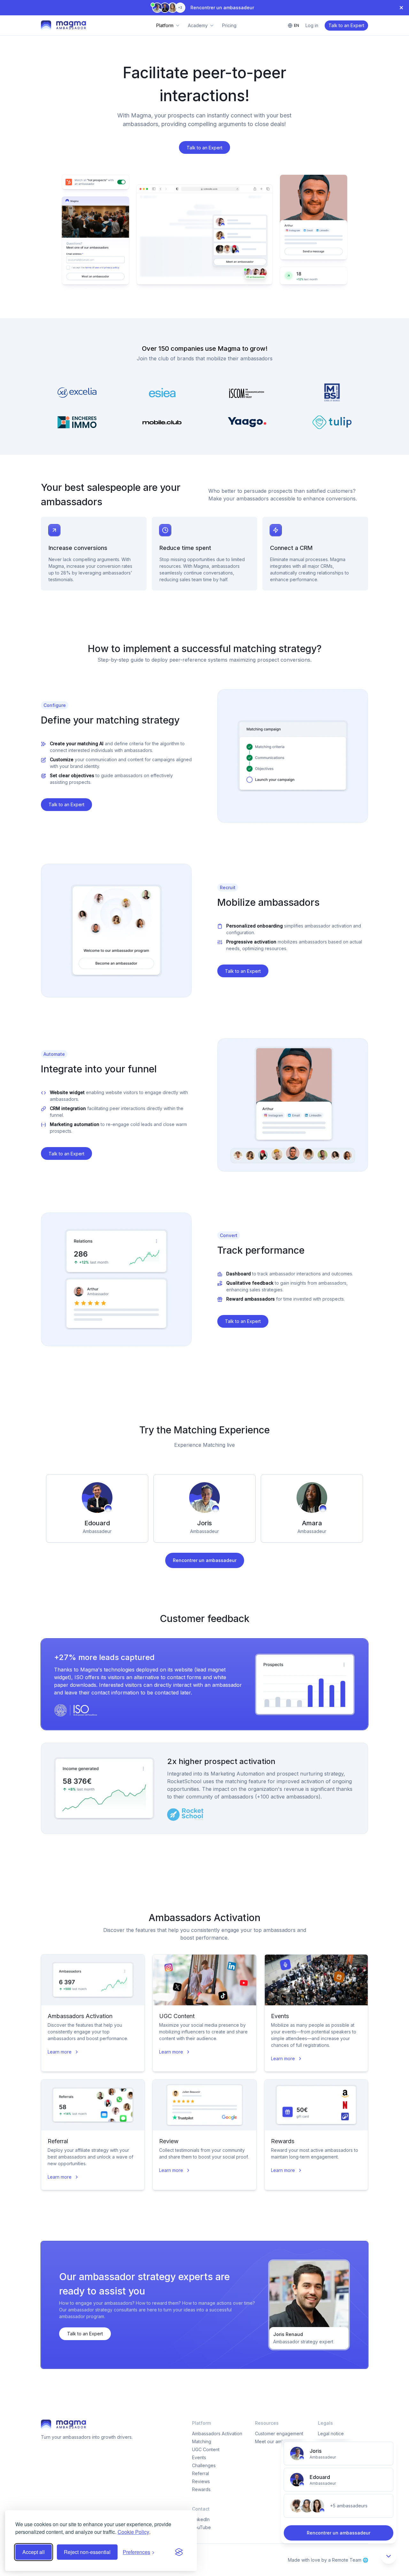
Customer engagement (279, 2433)
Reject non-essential (87, 2552)
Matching (202, 2441)
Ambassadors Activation (217, 2433)
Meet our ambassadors (279, 2441)
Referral (201, 2473)
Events (199, 2457)
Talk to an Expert (346, 25)
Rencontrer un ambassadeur (205, 1560)
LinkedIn (201, 2519)
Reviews (201, 2481)
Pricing (229, 25)
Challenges (204, 2465)
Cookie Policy (133, 2532)
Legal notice (331, 2433)
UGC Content (206, 2449)
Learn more (60, 2052)
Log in (312, 25)
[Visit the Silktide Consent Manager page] (179, 2552)
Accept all (34, 2552)
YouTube (201, 2527)
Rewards (201, 2489)
